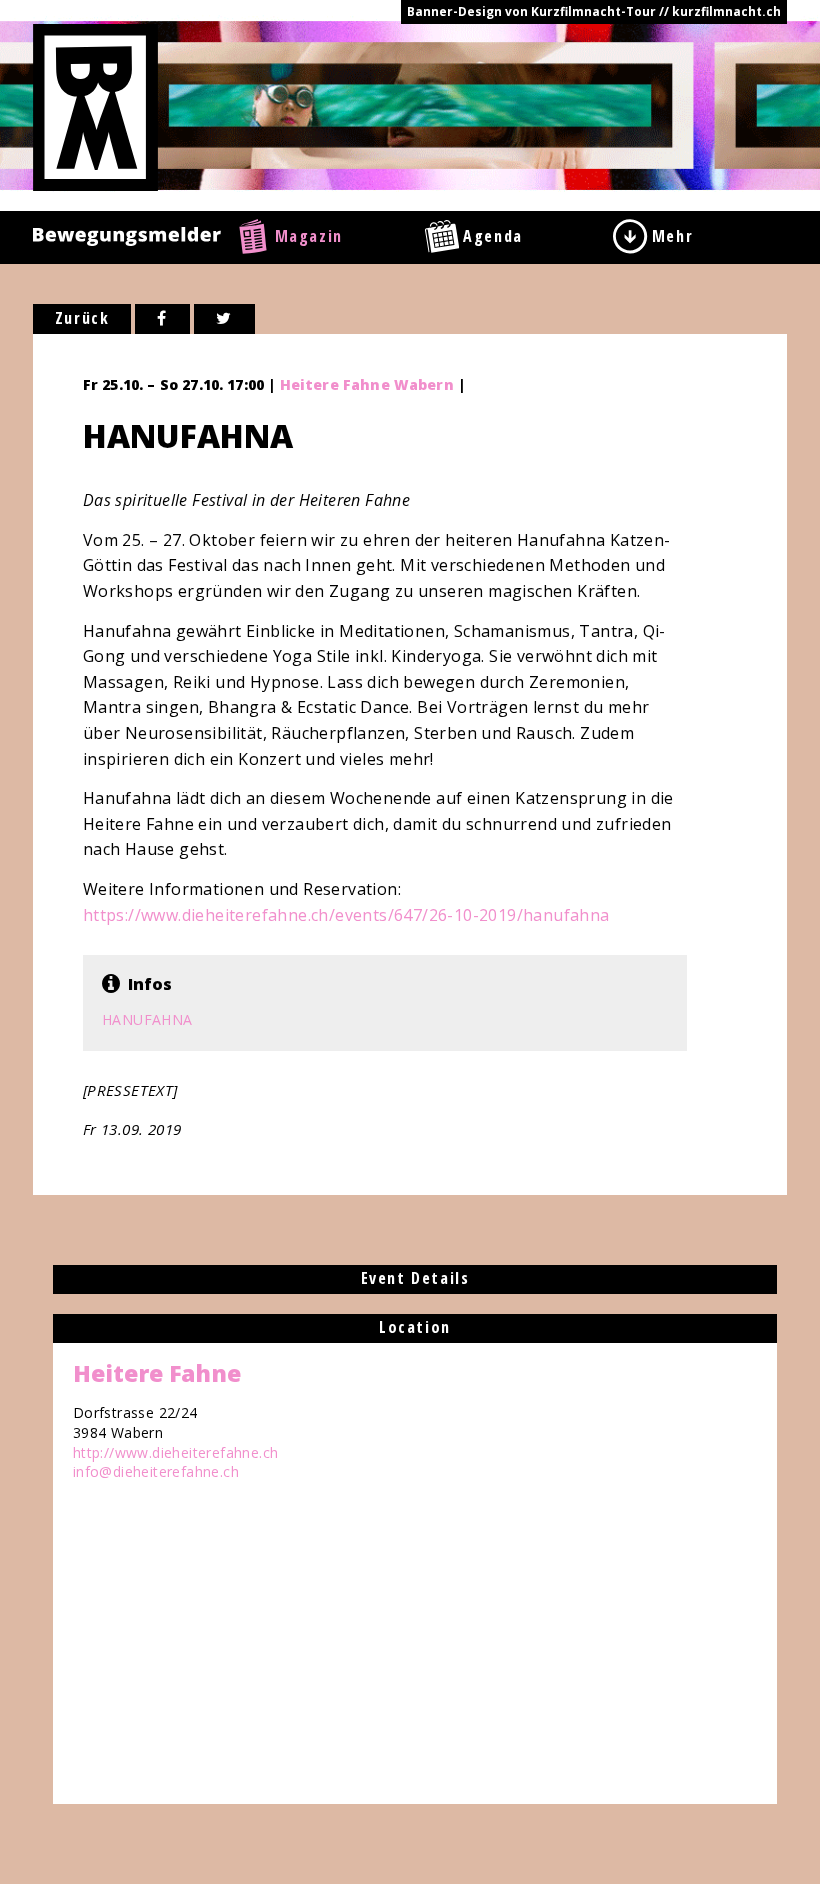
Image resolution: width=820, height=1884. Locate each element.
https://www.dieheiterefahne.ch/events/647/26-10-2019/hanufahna (346, 915)
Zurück (82, 318)
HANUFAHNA (147, 1019)
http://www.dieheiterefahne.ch (176, 1452)
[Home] (95, 106)
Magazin (309, 236)
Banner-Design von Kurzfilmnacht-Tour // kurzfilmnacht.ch (594, 11)
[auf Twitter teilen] (224, 319)
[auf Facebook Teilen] (162, 319)
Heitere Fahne (157, 1373)
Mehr (672, 236)
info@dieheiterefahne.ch (156, 1471)
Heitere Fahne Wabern (367, 384)
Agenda (493, 236)
